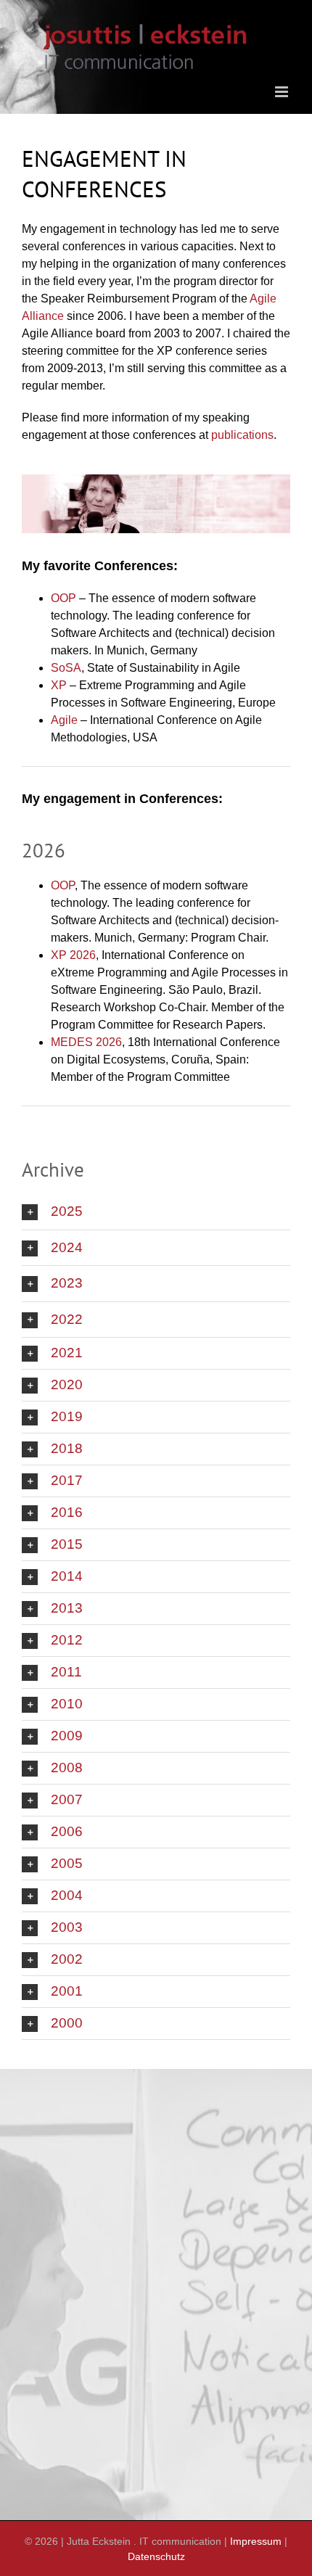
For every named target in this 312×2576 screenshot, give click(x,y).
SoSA (66, 668)
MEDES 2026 (86, 1042)
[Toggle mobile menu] (283, 92)
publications (242, 435)
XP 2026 (73, 955)
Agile (64, 720)
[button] (156, 1212)
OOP (63, 598)
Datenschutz (156, 2556)
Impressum (256, 2541)
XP (59, 685)
